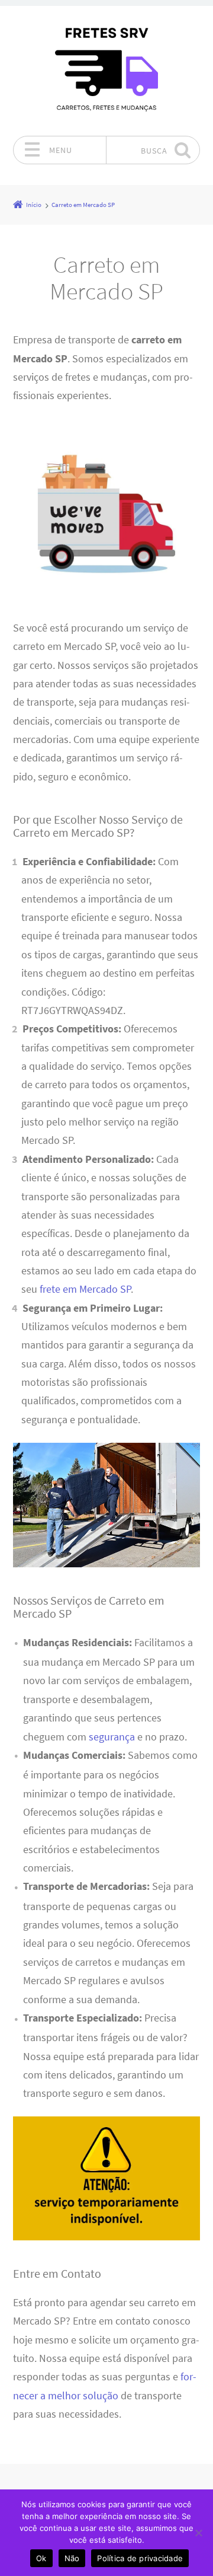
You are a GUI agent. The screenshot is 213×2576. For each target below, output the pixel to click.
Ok (41, 2558)
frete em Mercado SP (85, 1289)
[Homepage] (106, 71)
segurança (112, 1737)
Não (72, 2558)
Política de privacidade (140, 2558)
